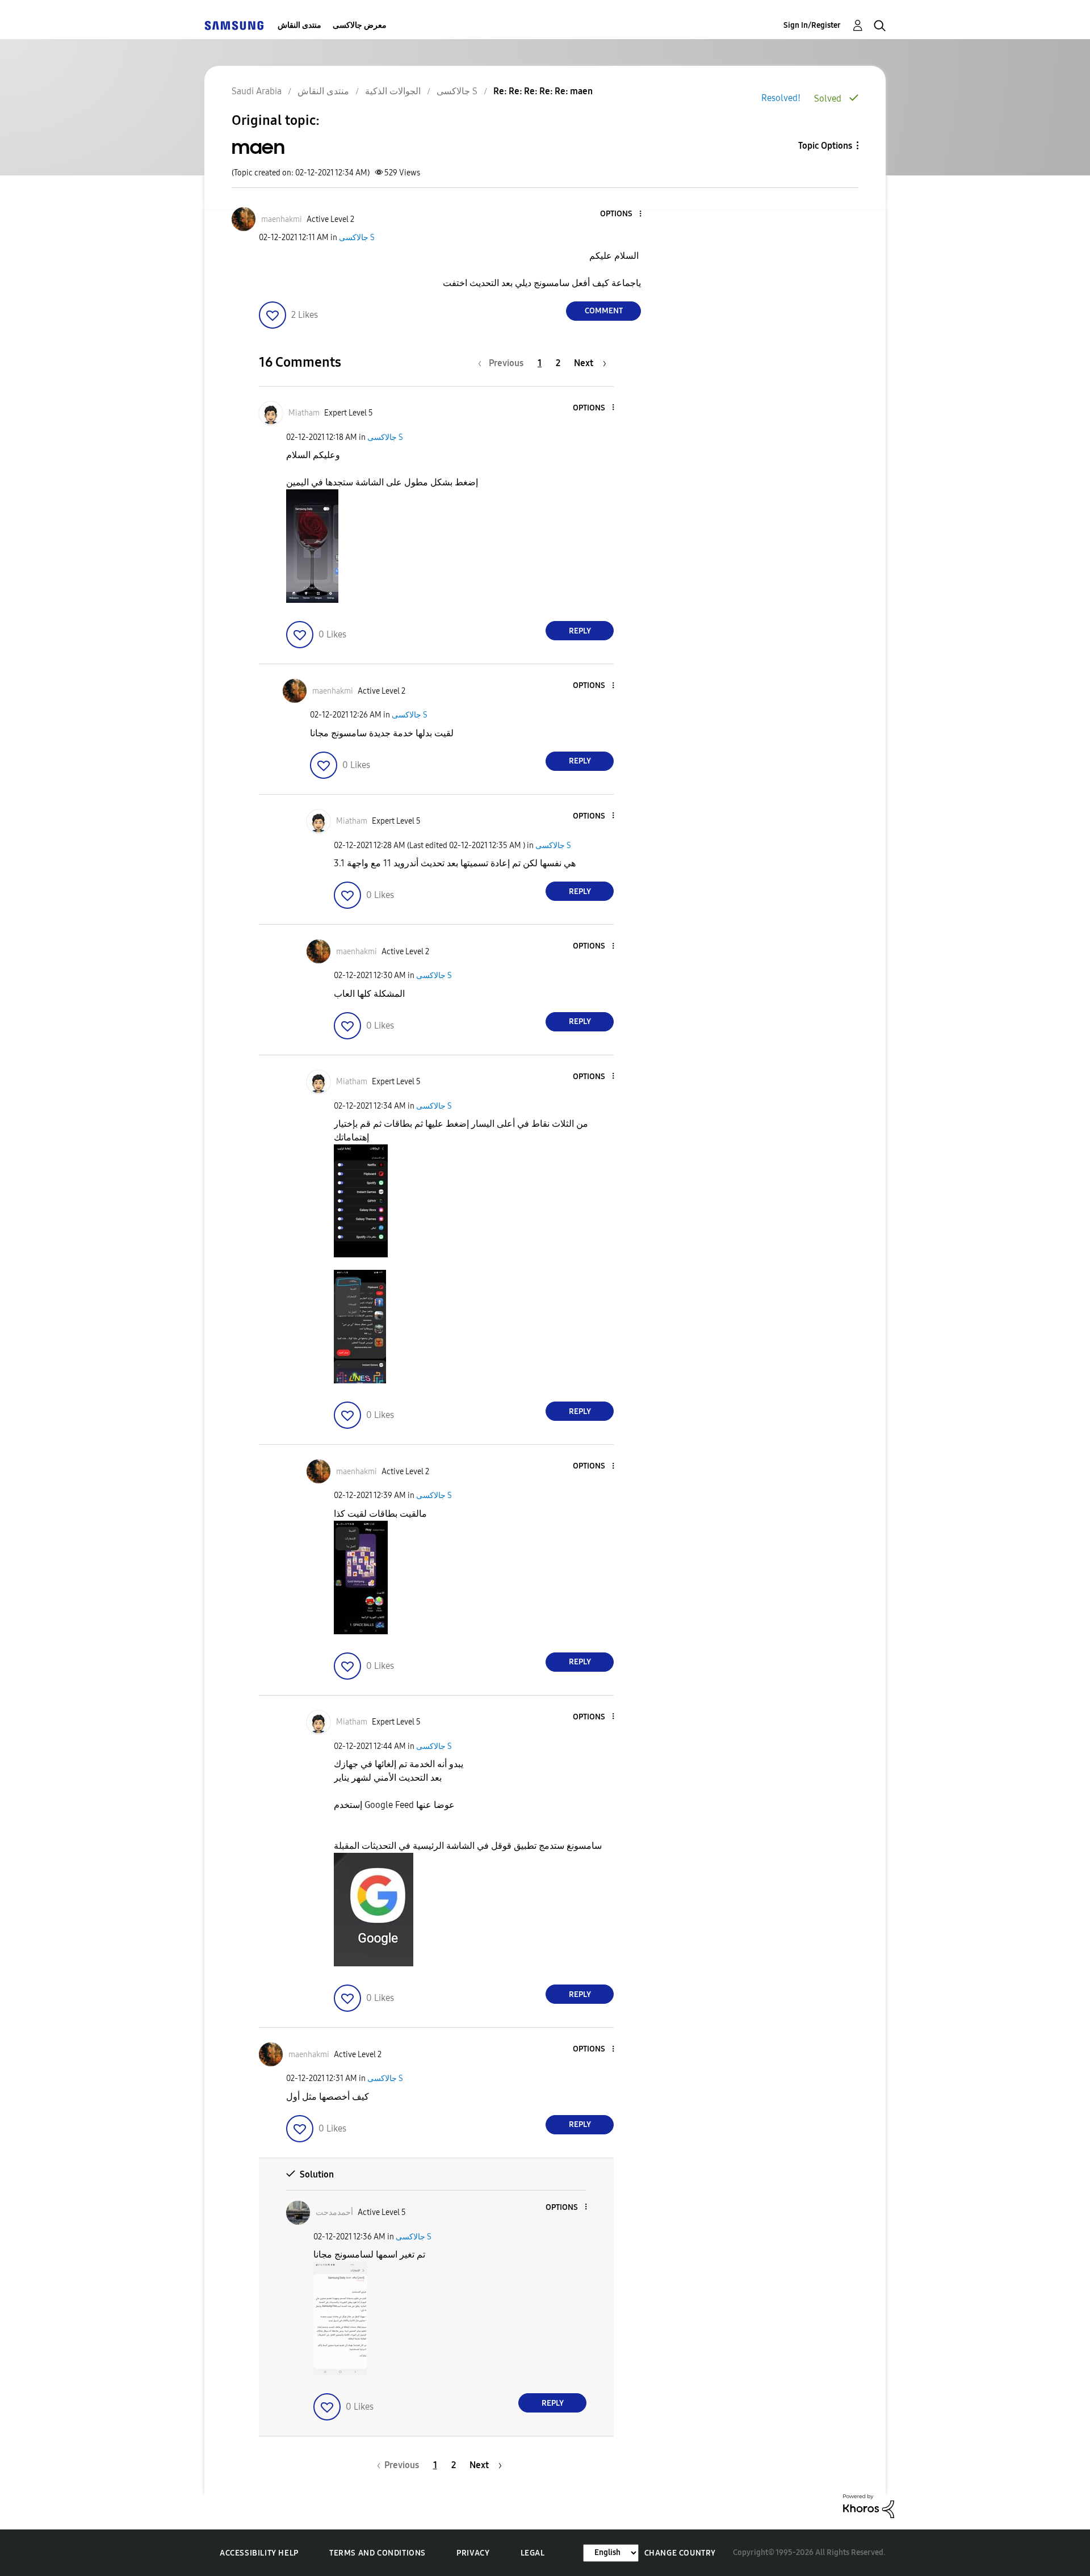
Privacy (473, 2553)
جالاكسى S (357, 238)
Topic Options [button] (825, 146)
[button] (622, 214)
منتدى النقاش (299, 25)
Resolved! (781, 98)
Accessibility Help (259, 2553)
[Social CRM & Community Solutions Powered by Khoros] (869, 2505)
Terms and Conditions (378, 2553)
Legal (533, 2553)
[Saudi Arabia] (234, 25)
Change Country (680, 2553)
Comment (604, 311)
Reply (580, 631)
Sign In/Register (812, 25)
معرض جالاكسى (360, 25)
